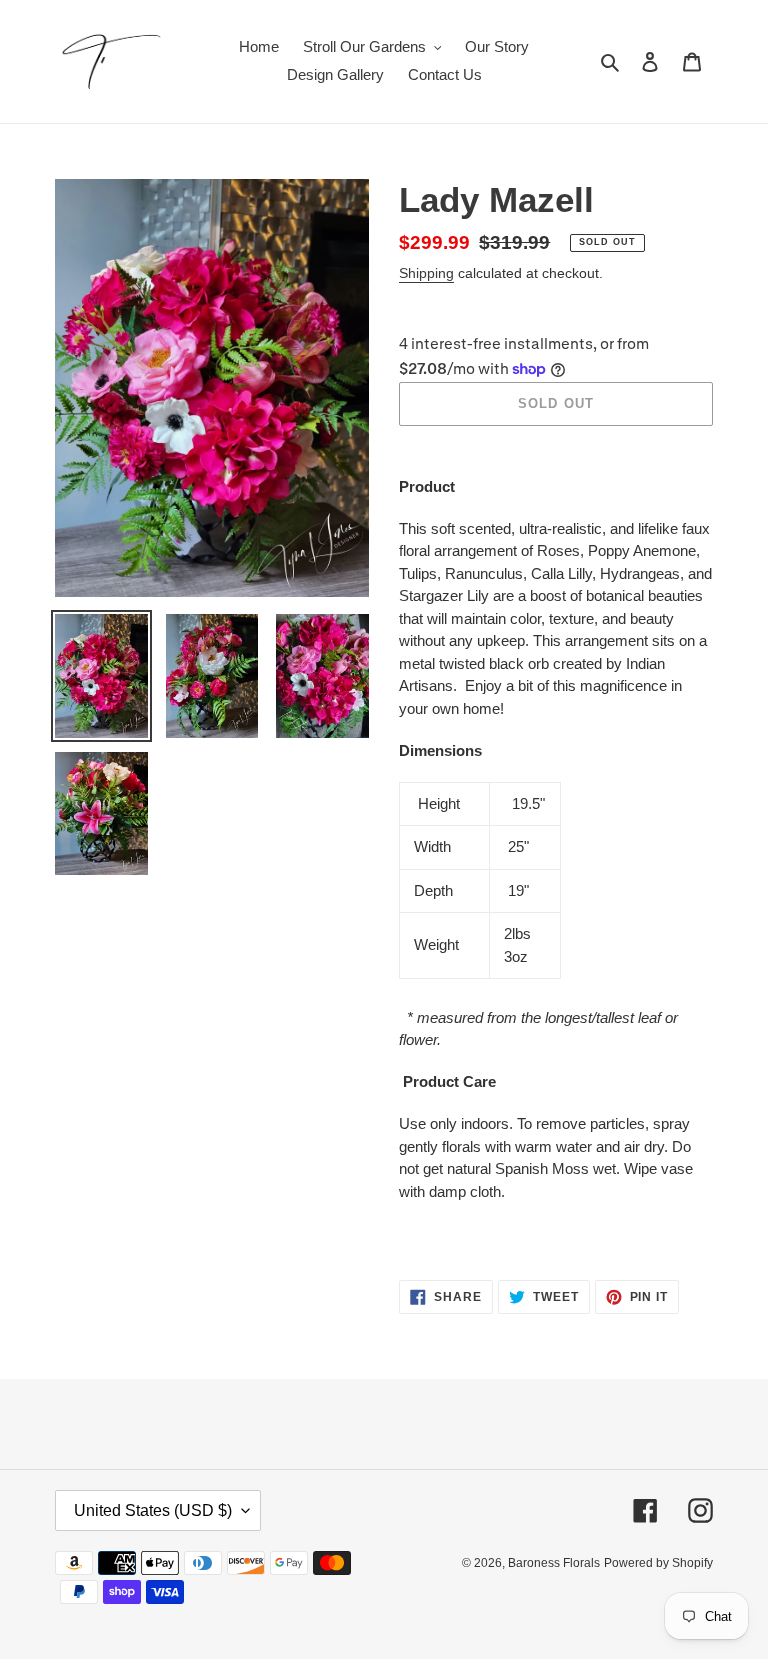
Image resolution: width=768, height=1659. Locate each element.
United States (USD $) (153, 1510)
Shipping (426, 273)
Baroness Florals (554, 1563)
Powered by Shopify (658, 1563)
